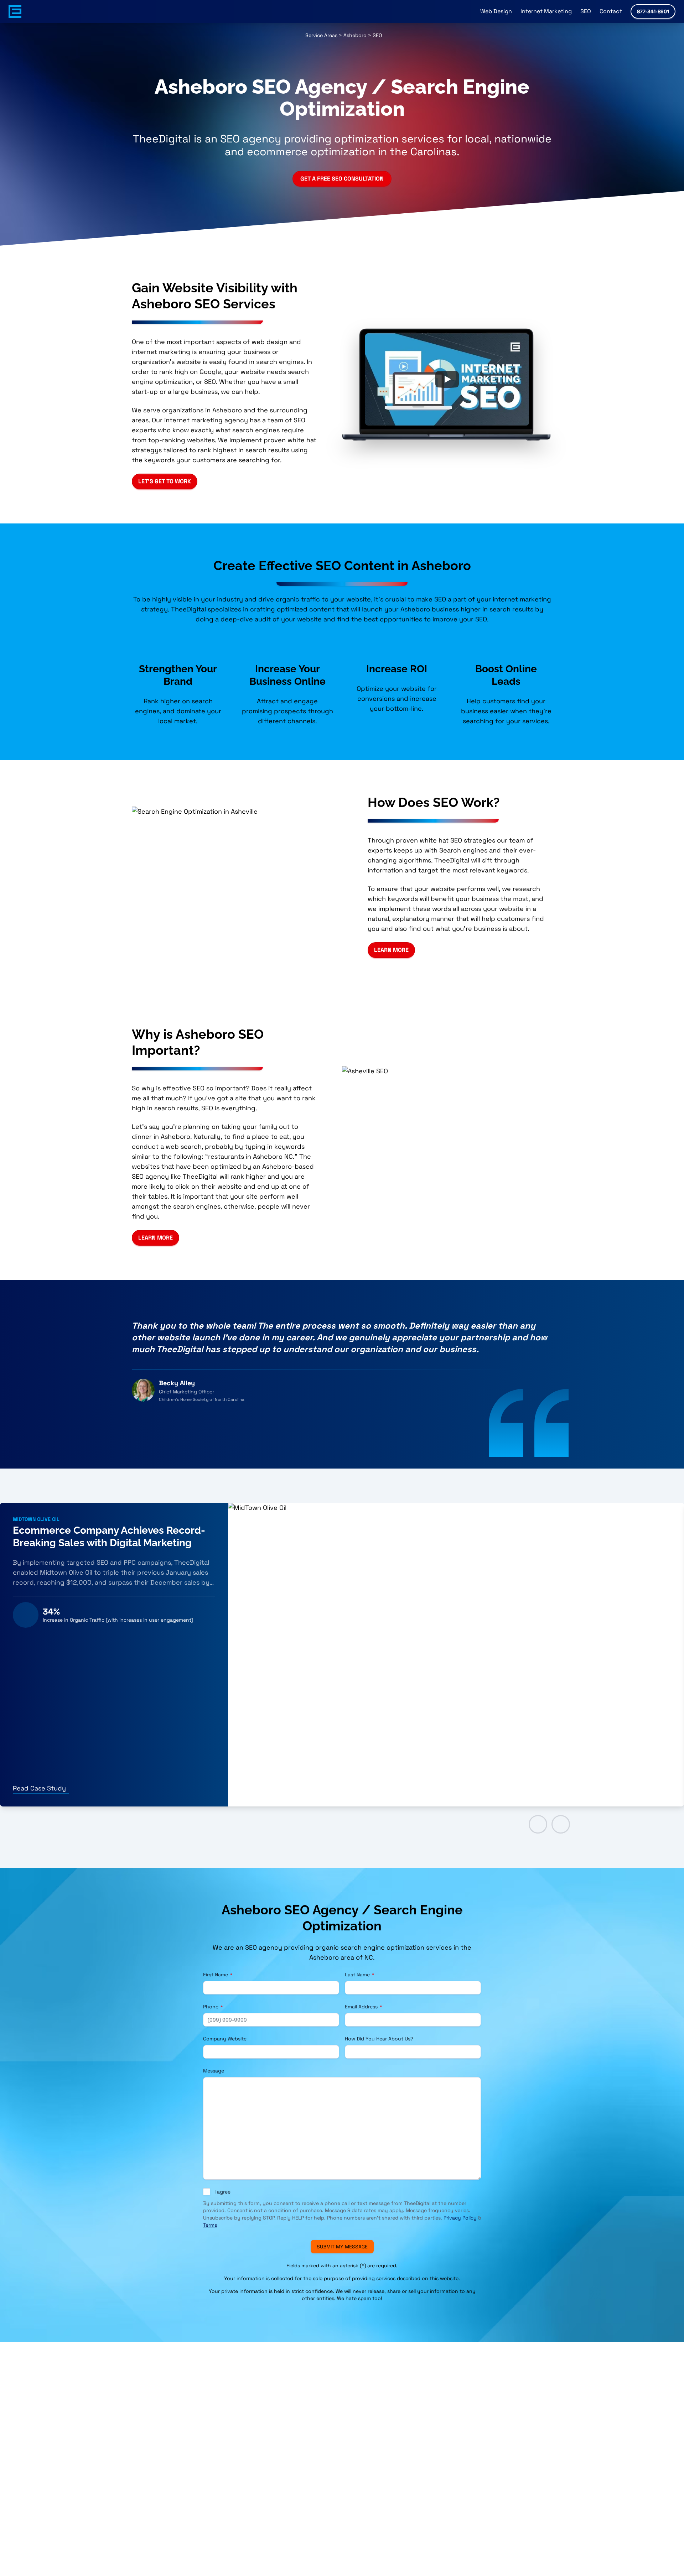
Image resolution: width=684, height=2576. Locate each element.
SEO (586, 11)
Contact (611, 11)
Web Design (496, 11)
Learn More (391, 950)
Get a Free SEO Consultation (342, 179)
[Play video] (447, 379)
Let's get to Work (165, 481)
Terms (210, 2225)
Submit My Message (342, 2247)
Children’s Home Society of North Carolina (202, 1399)
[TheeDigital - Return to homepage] (15, 11)
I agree (222, 2192)
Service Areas (321, 35)
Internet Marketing (546, 11)
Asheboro (355, 35)
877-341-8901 (653, 11)
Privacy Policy (460, 2218)
